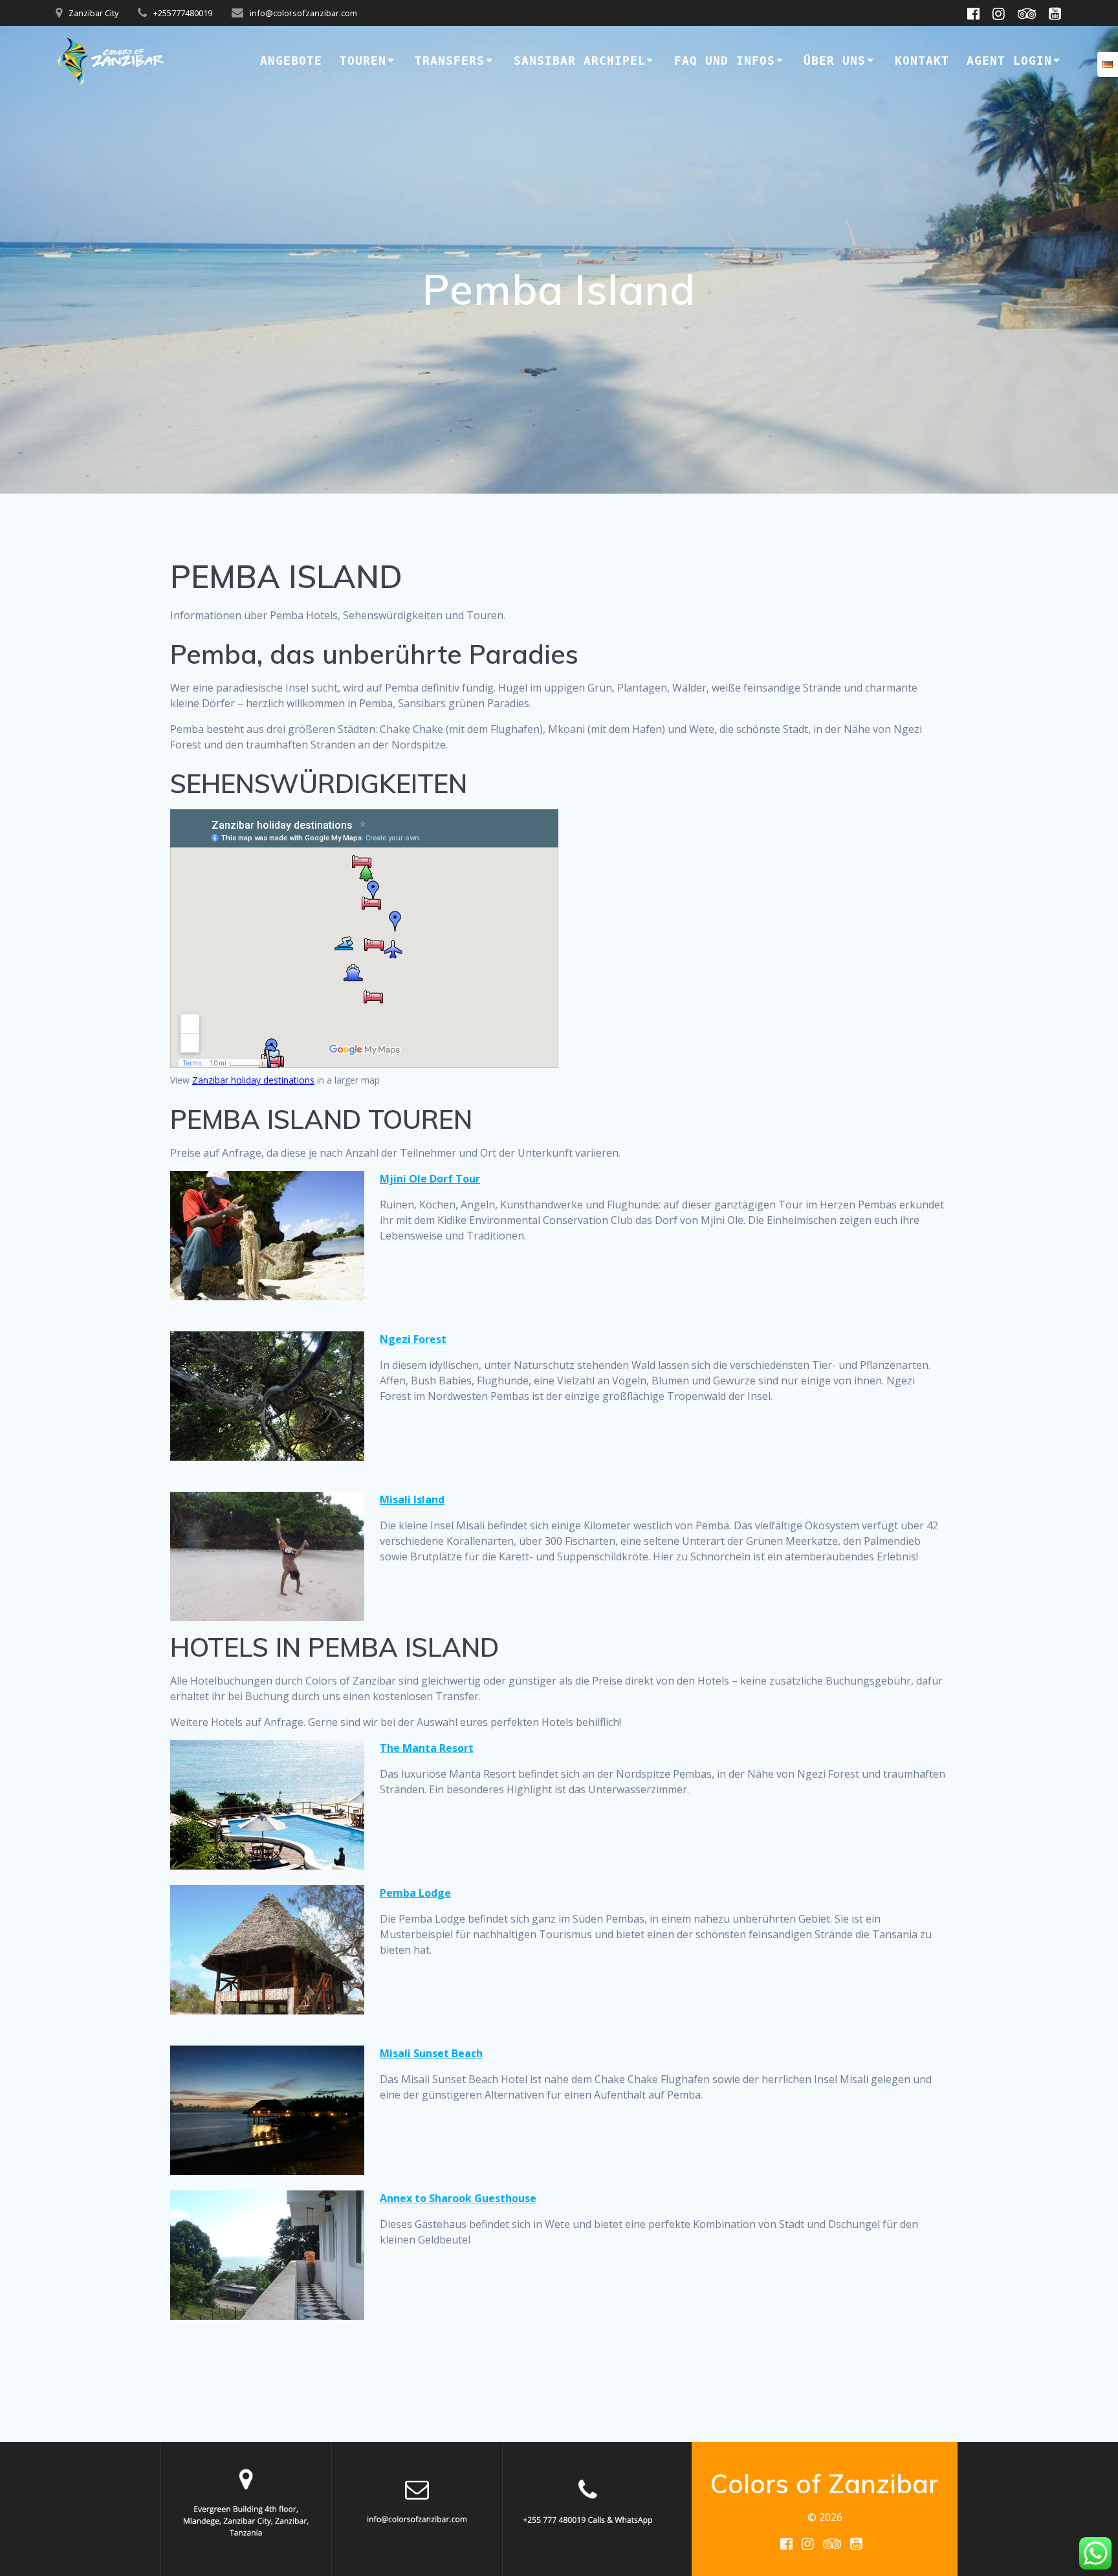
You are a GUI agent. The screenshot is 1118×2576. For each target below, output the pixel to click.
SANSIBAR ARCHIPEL (580, 60)
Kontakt (922, 60)
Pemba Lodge (415, 1893)
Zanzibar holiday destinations (253, 1080)
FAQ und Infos (725, 60)
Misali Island (412, 1500)
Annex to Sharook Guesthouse (458, 2198)
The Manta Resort (427, 1748)
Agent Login (1009, 60)
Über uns (835, 60)
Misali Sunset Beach (431, 2053)
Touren (363, 60)
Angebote (291, 60)
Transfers (450, 60)
